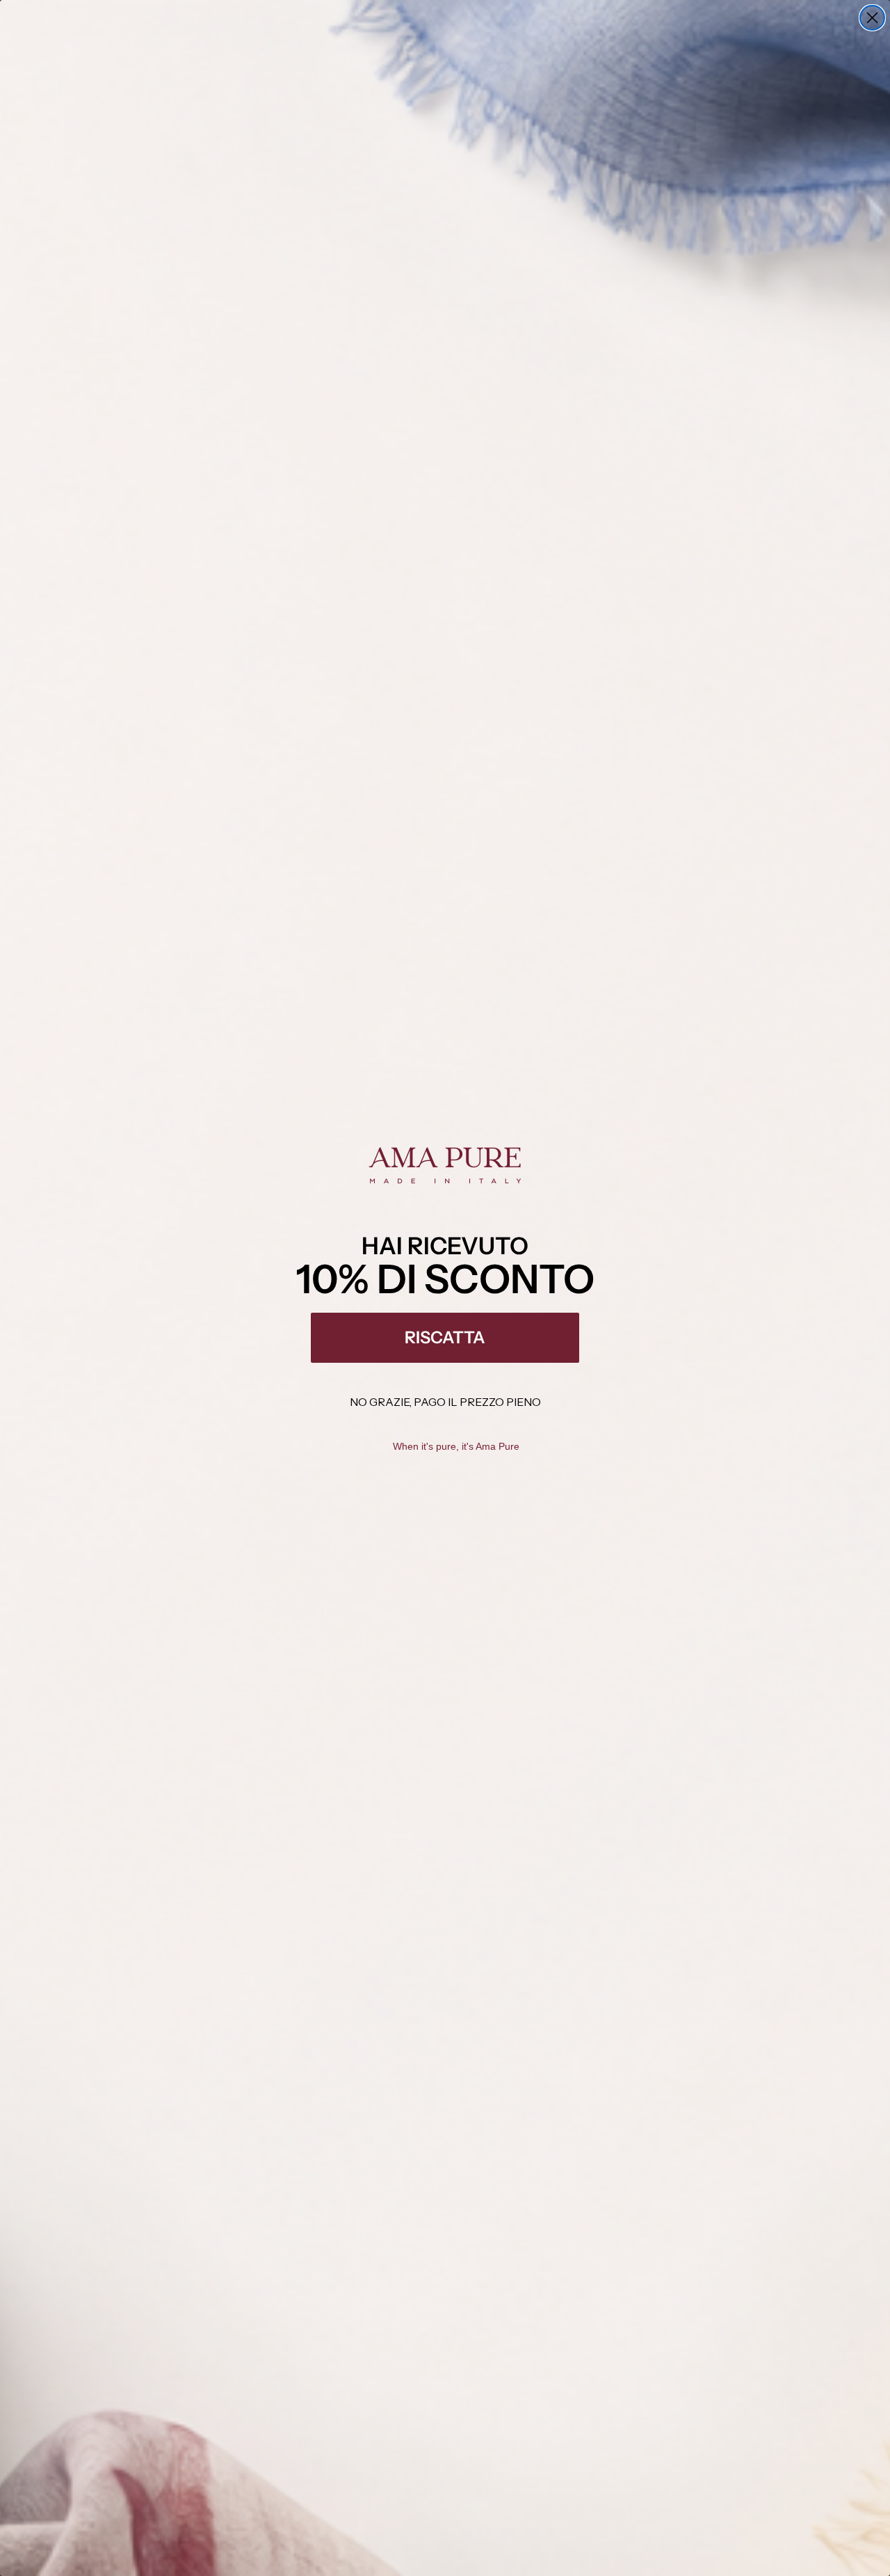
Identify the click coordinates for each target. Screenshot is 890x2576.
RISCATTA (445, 1337)
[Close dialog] (872, 18)
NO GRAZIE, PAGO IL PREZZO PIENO (445, 1402)
